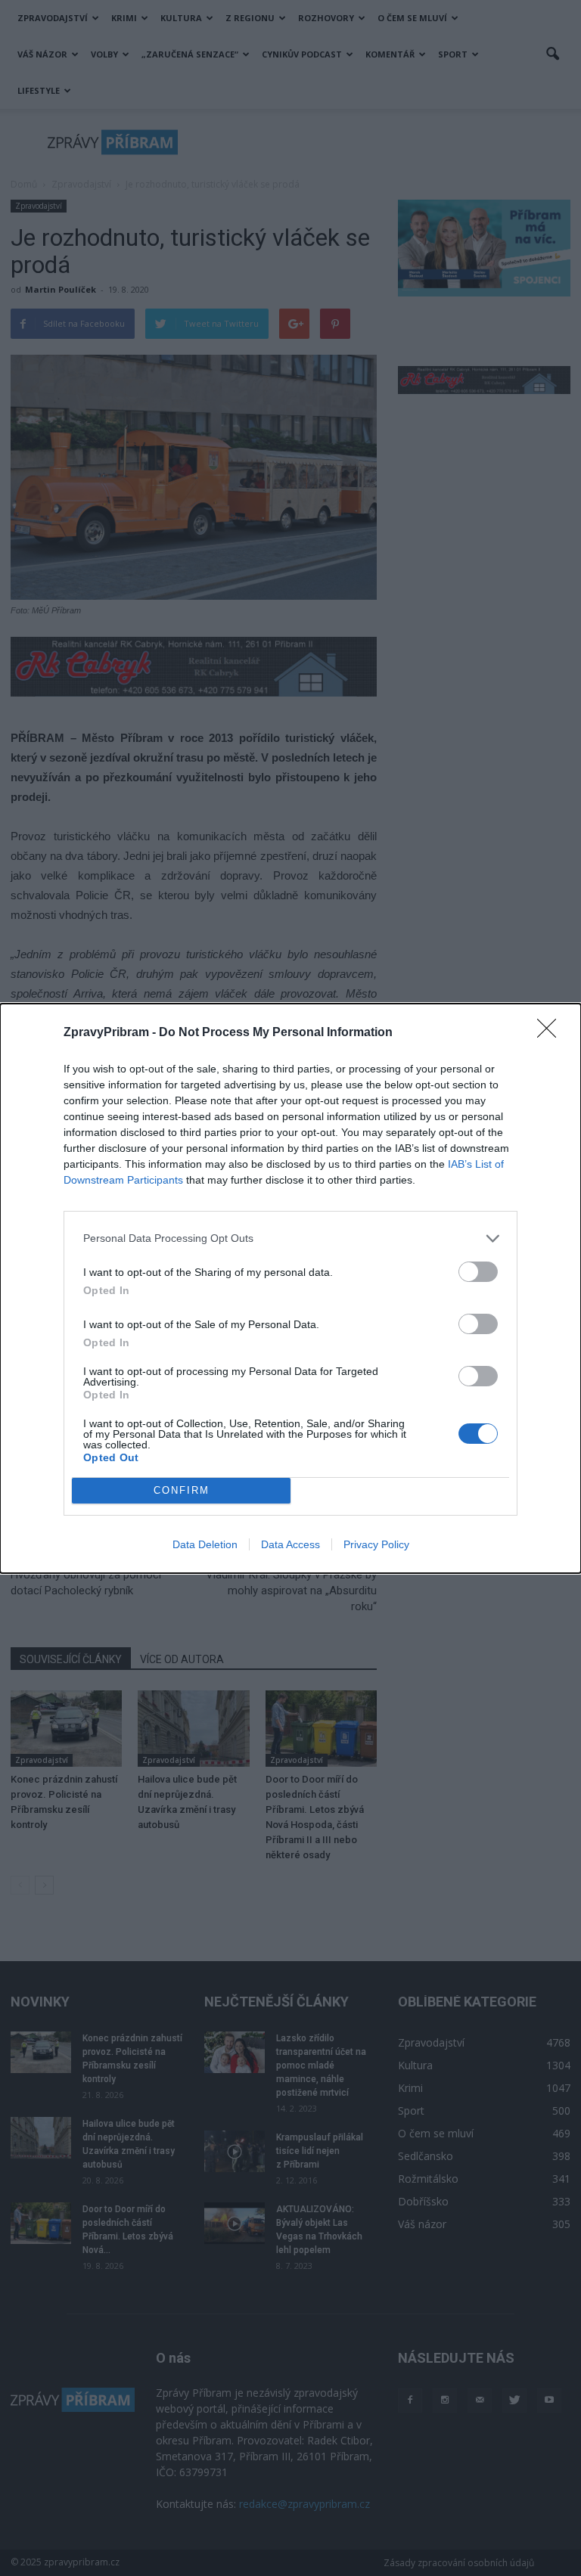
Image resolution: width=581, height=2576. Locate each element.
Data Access (290, 1544)
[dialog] (290, 1288)
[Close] (551, 1033)
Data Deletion (205, 1544)
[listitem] (290, 1238)
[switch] (478, 1272)
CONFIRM (182, 1490)
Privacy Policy (376, 1544)
